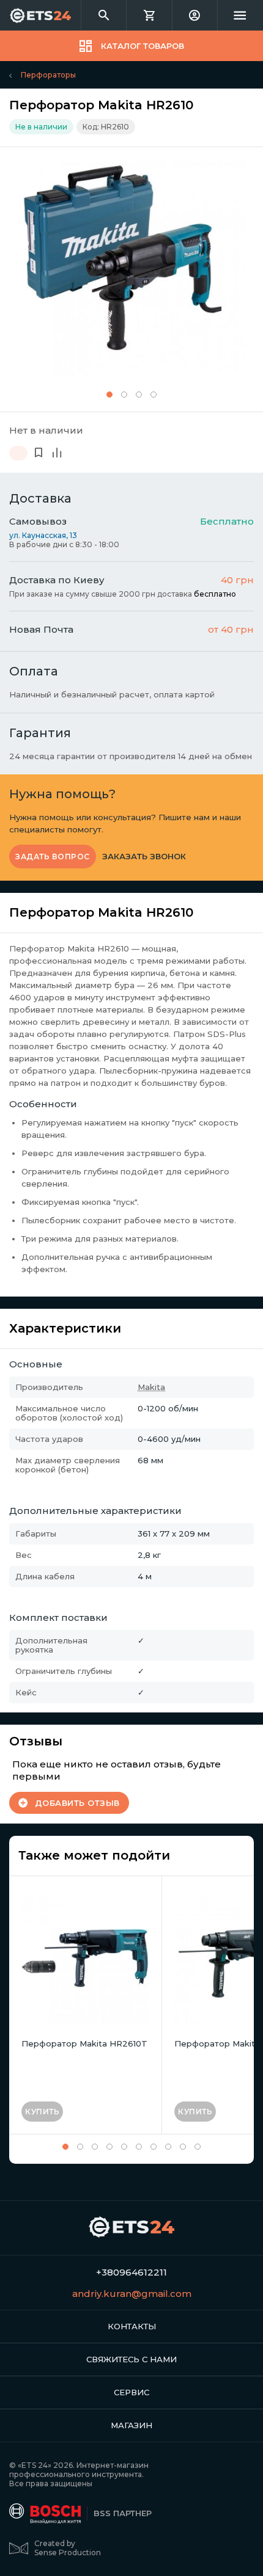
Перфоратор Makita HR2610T (84, 2043)
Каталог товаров (143, 46)
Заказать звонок (144, 857)
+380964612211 (131, 2272)
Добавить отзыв (77, 1803)
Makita (151, 1387)
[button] (109, 395)
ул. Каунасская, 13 (43, 535)
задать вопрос (53, 857)
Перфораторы (48, 75)
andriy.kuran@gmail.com (132, 2294)
